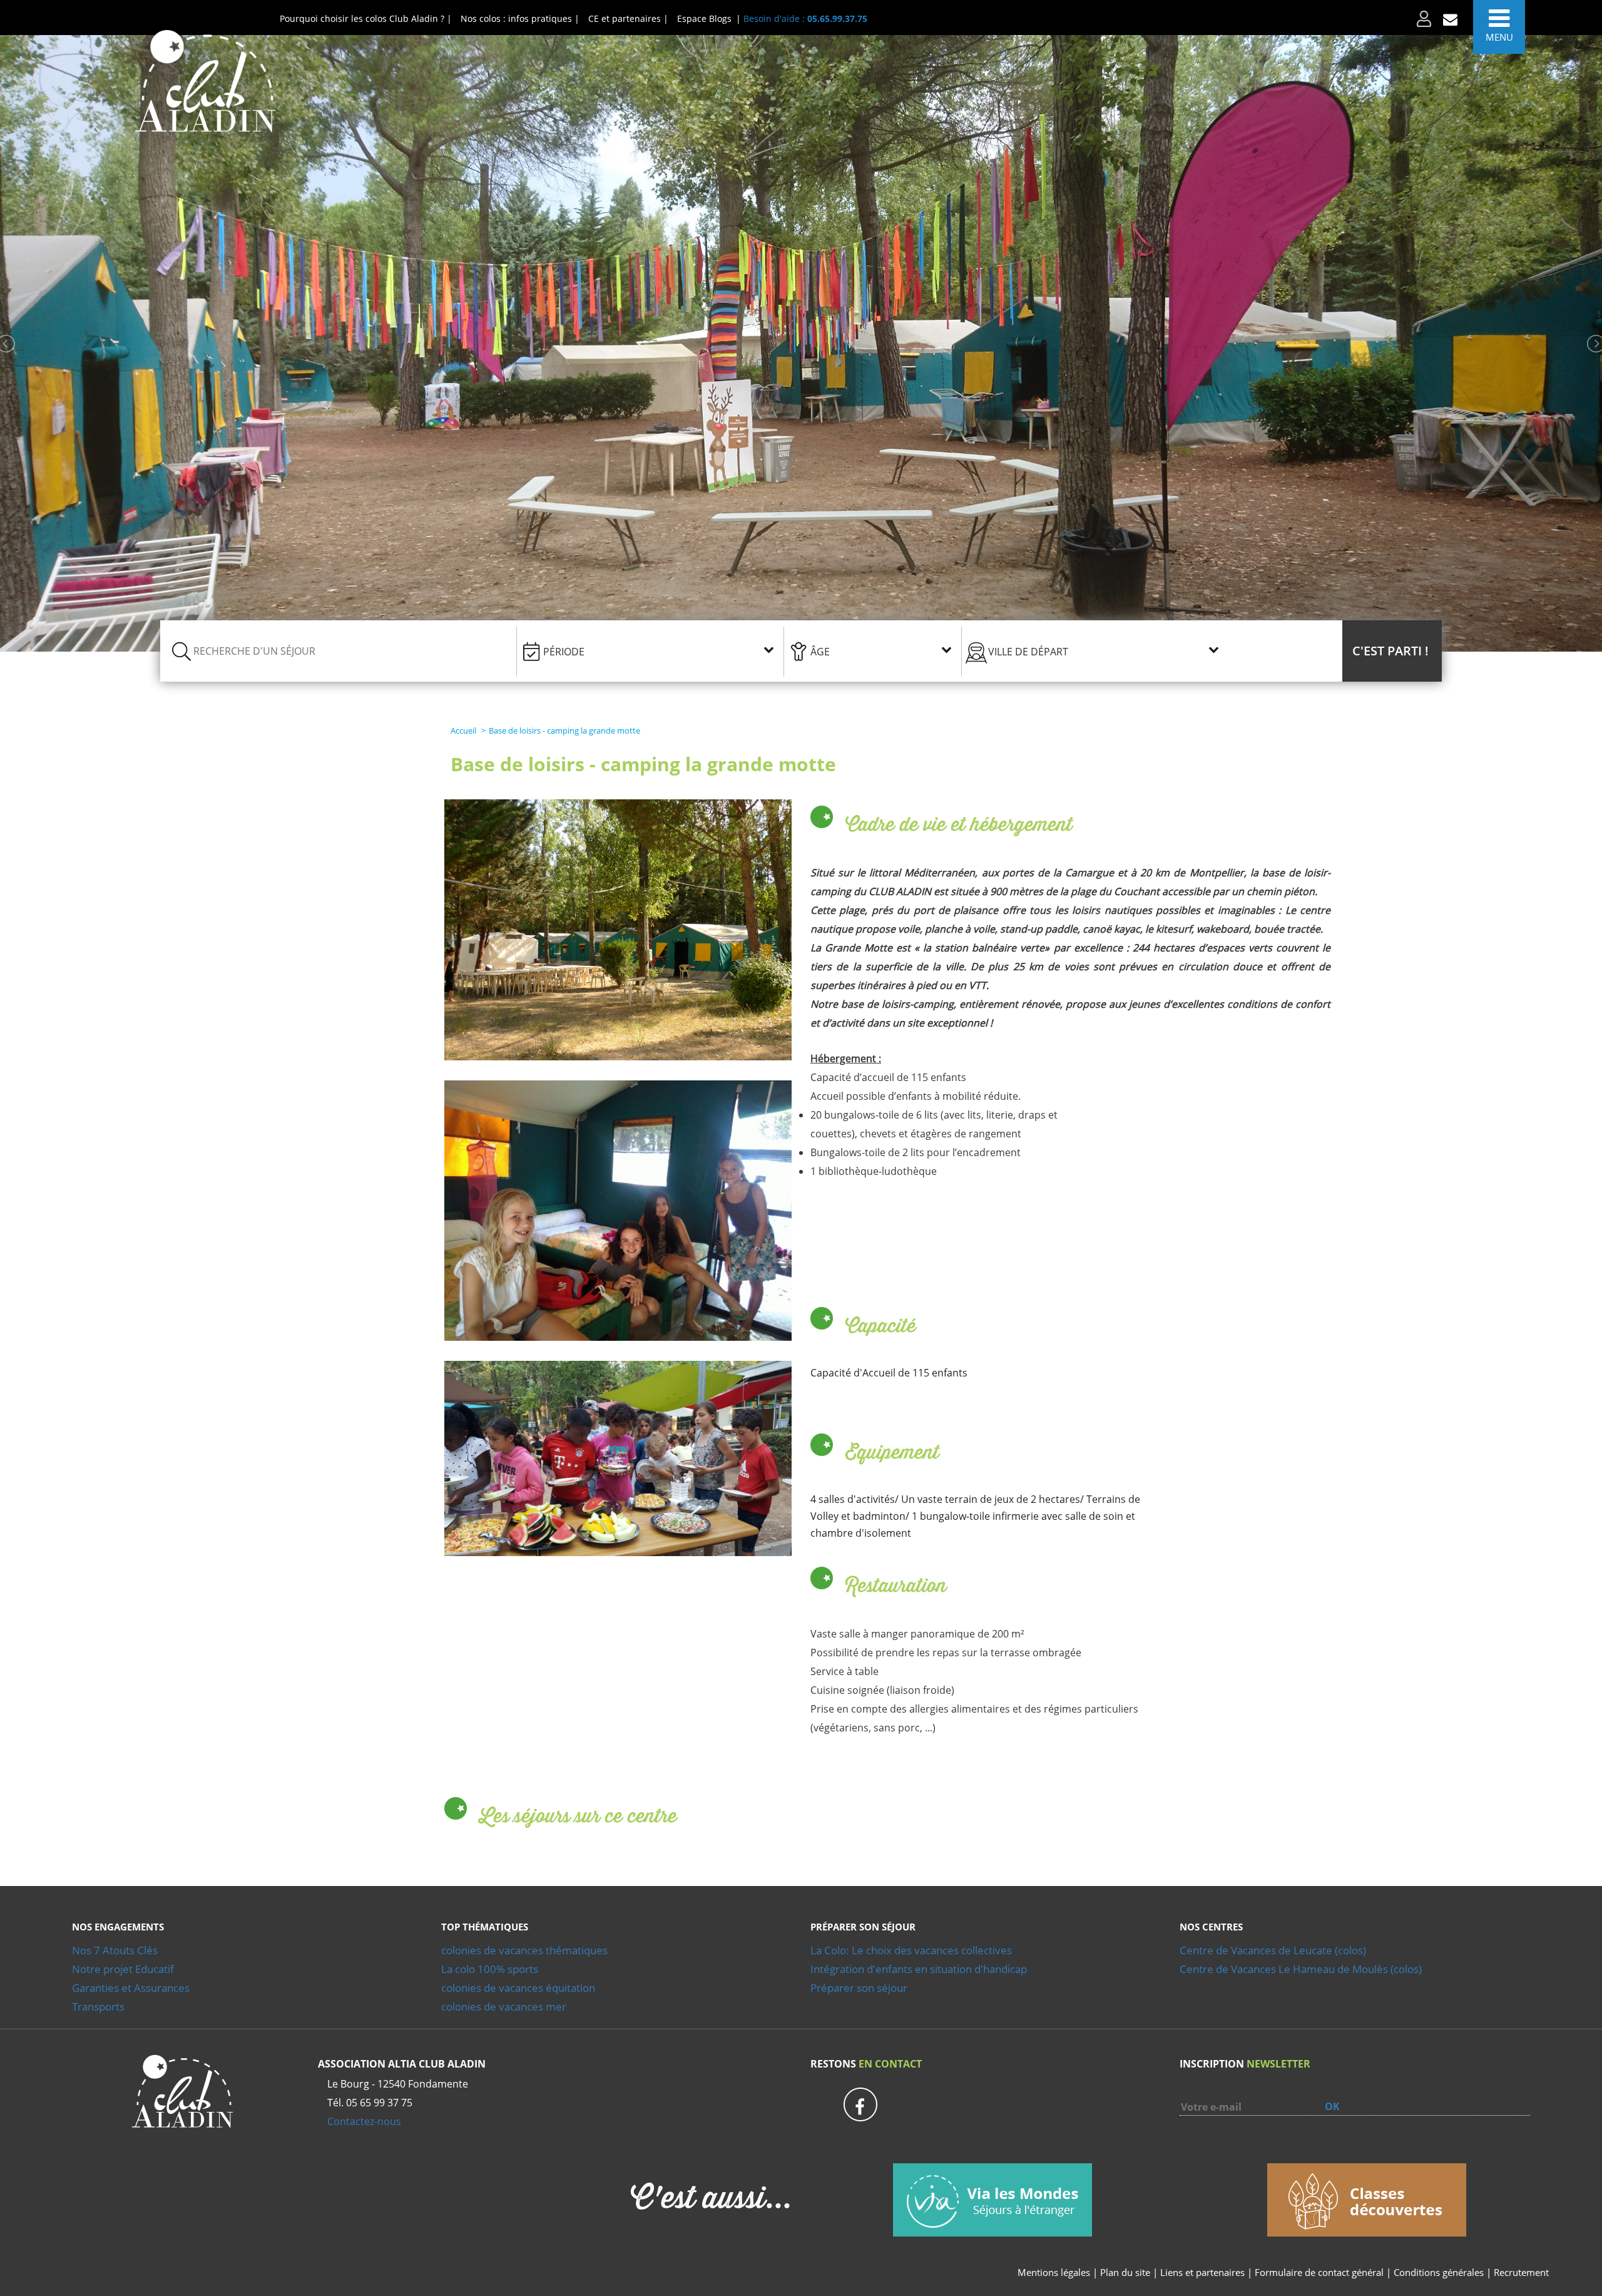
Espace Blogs (704, 18)
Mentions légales (1054, 2272)
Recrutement (1521, 2272)
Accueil (463, 730)
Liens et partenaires (1204, 2272)
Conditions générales (1439, 2272)
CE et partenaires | (628, 18)
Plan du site (1125, 2272)
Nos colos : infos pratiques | (520, 18)
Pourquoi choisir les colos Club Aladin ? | (366, 18)
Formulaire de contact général (1319, 2272)
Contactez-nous (364, 2121)
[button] (1392, 651)
